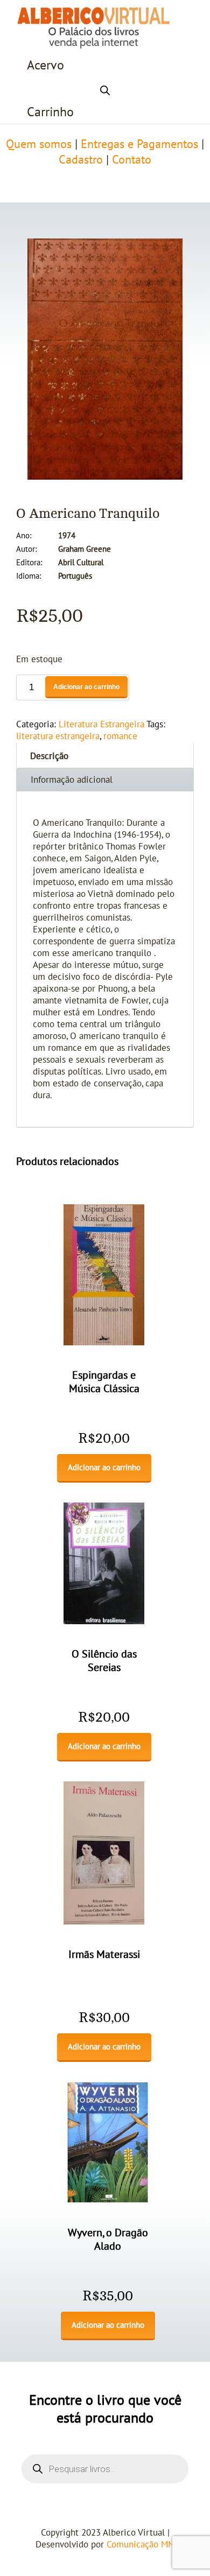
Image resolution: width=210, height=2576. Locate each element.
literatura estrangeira (58, 736)
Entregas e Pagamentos (139, 144)
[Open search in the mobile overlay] (105, 89)
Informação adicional (72, 780)
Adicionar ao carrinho (86, 687)
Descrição (49, 756)
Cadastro (81, 160)
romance (120, 736)
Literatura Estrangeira (101, 725)
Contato (132, 160)
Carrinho (50, 112)
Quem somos (39, 144)
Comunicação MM (141, 2545)
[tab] (105, 755)
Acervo (45, 65)
